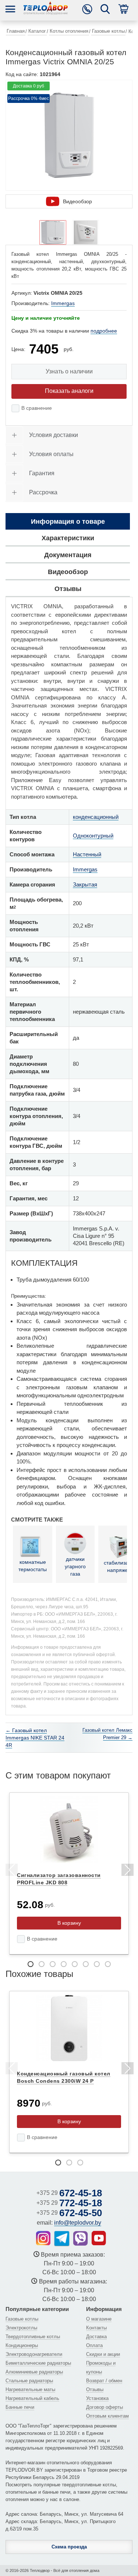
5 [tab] (75, 1964)
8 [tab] (108, 1964)
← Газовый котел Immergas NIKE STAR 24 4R (35, 1738)
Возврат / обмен (104, 2381)
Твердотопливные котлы (33, 2337)
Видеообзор (77, 201)
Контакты (96, 2328)
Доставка (96, 2337)
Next (127, 1871)
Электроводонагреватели (34, 2354)
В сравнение (37, 408)
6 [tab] (86, 1964)
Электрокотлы (21, 2328)
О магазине (99, 2319)
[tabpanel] (69, 1874)
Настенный (87, 854)
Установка (97, 2398)
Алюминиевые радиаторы (34, 2372)
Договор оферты (105, 2407)
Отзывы (95, 2389)
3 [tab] (53, 1964)
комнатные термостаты (33, 1566)
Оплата (94, 2345)
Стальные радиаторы (29, 2381)
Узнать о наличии (69, 371)
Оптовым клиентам (107, 2416)
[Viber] (81, 2238)
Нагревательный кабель (32, 2398)
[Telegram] (62, 2239)
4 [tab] (64, 1964)
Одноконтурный (93, 836)
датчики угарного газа (75, 1566)
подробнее (104, 331)
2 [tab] (42, 1964)
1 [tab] (31, 1964)
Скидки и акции (103, 2354)
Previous (11, 1871)
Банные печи (20, 2407)
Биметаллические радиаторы (38, 2363)
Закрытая (85, 884)
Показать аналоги (69, 391)
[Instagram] (43, 2238)
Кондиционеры (22, 2345)
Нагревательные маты (30, 2389)
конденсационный (96, 817)
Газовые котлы (22, 2319)
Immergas (63, 303)
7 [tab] (97, 1964)
